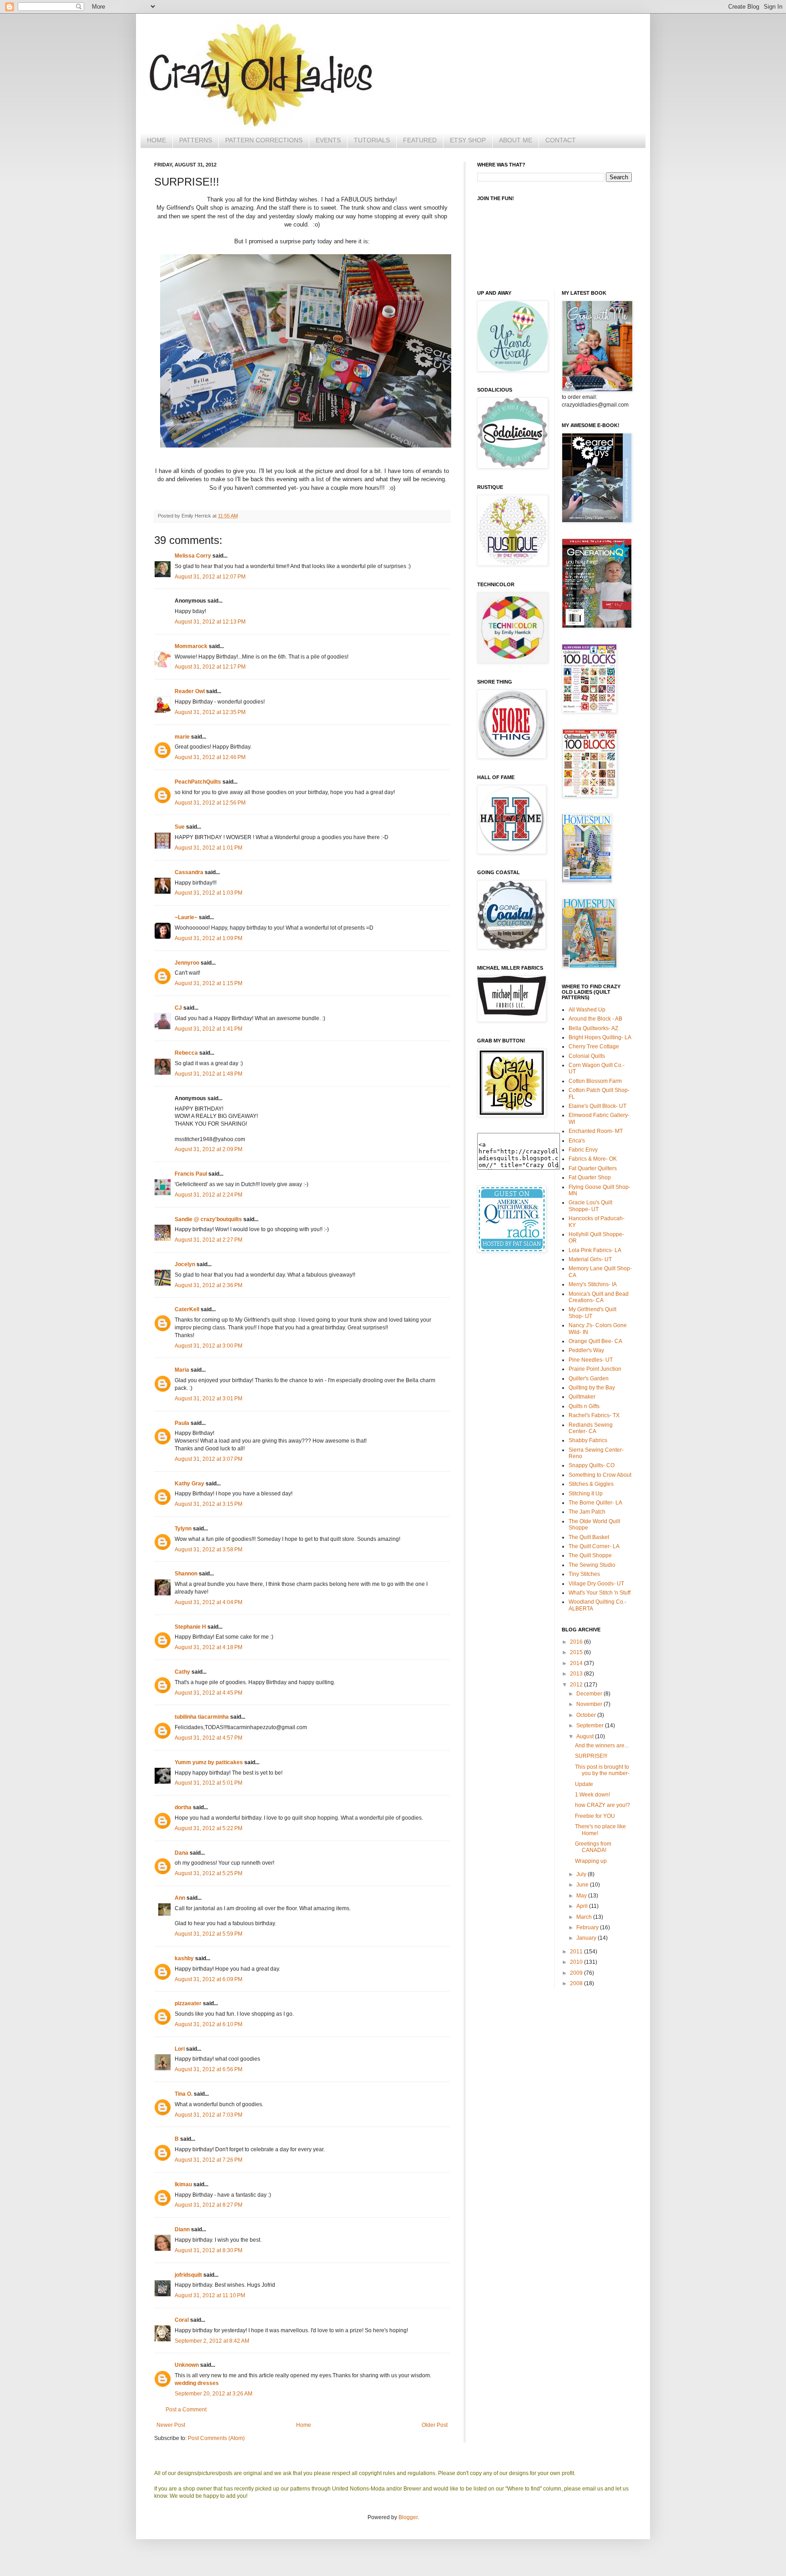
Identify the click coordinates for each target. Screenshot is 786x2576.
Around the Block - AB (595, 1019)
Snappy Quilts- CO (592, 1465)
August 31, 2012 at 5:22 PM (209, 1828)
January (587, 1938)
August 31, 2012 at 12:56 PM (210, 803)
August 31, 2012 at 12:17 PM (210, 667)
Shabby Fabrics (588, 1440)
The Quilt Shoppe (590, 1555)
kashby (184, 1958)
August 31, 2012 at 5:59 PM (209, 1934)
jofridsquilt (188, 2275)
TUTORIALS (372, 140)
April (583, 1906)
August (586, 1736)
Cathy (182, 1672)
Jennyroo (187, 963)
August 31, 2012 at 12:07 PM (210, 577)
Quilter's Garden (589, 1379)
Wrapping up (591, 1861)
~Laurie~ (186, 917)
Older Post (435, 2425)
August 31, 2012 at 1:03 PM (209, 893)
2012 (577, 1685)
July (582, 1874)
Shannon (186, 1574)
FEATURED (420, 140)
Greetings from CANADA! (593, 1847)
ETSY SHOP (468, 140)
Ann (180, 1898)
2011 (577, 1952)
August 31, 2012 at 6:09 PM (209, 1979)
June (583, 1885)
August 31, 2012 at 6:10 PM (209, 2024)
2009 (577, 1973)
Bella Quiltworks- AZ (593, 1028)
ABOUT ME (516, 140)
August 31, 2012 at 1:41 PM (209, 1029)
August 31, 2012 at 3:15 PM (209, 1504)
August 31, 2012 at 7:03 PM (209, 2115)
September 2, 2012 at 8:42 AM (212, 2341)
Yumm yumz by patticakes (209, 1762)
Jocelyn (185, 1264)
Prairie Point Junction (595, 1369)
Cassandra (189, 872)
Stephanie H (190, 1627)
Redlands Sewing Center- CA (591, 1428)
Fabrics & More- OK (593, 1159)
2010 (577, 1962)
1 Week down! (592, 1795)
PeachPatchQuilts (198, 782)
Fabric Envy (583, 1150)
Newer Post (171, 2425)
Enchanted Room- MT (596, 1131)
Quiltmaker (582, 1397)
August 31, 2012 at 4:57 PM (209, 1738)
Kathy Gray (189, 1484)
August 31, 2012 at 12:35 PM (210, 712)
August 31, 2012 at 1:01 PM (209, 848)
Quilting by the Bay (592, 1388)
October (587, 1715)
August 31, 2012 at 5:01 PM (209, 1783)
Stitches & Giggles (591, 1484)
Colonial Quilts (587, 1056)
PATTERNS (196, 140)
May (582, 1896)
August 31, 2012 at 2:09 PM (209, 1149)
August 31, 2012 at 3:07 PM (209, 1459)
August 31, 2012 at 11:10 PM (210, 2295)
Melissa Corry (193, 556)
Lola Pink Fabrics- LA (595, 1250)
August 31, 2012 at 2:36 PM (209, 1285)
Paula (182, 1423)
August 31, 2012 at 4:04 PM (209, 1602)
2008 (577, 1983)
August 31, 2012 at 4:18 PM (209, 1647)
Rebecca (186, 1053)
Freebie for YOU (595, 1816)
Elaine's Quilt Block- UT (597, 1106)
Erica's (577, 1141)
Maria (182, 1370)
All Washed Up (587, 1010)
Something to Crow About (600, 1475)
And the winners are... (602, 1746)
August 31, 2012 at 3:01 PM (209, 1399)
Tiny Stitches (584, 1574)
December (590, 1694)
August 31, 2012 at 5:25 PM (209, 1873)
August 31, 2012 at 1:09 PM (209, 938)
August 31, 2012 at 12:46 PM (210, 757)
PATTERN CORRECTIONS (264, 140)
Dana (181, 1853)
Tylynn (183, 1529)
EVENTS (328, 140)
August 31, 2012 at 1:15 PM (209, 983)
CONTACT (561, 140)
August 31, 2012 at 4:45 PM (209, 1693)
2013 (577, 1674)
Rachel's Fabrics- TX (594, 1415)
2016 (577, 1642)
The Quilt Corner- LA (594, 1546)
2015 (577, 1652)
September (591, 1726)
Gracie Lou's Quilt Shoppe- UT (590, 1206)
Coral (182, 2320)
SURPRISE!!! (591, 1756)
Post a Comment (186, 2410)
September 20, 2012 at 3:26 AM (214, 2394)
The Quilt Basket (589, 1537)
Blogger (408, 2517)
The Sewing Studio (592, 1565)
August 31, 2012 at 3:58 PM (209, 1550)
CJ (178, 1008)
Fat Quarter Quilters (593, 1168)
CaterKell (187, 1309)
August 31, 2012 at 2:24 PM (209, 1195)
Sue (180, 827)
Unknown (187, 2365)
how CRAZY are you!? (602, 1805)
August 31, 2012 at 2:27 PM (209, 1240)
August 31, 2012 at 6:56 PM (209, 2069)
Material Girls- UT (590, 1259)
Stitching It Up (586, 1494)
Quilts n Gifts (584, 1406)
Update (584, 1784)
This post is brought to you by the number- (602, 1770)
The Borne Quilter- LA (595, 1503)
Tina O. (184, 2094)
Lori (180, 2049)
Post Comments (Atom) (216, 2438)
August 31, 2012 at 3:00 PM (209, 1346)
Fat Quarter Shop (590, 1177)
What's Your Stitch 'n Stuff (600, 1593)
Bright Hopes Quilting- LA (600, 1037)
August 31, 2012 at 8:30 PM (209, 2250)
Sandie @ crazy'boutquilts (208, 1219)
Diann (182, 2229)
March (585, 1917)
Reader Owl (190, 691)
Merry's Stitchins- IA (593, 1284)
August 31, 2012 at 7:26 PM (209, 2160)
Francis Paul (191, 1174)
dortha (183, 1807)
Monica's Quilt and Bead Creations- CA (599, 1297)
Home (304, 2425)
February (588, 1927)
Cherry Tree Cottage (594, 1046)
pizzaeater (188, 2003)
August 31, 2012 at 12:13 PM (210, 622)
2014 (577, 1663)
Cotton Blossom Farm (595, 1081)
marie (182, 737)
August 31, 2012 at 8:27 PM (209, 2205)
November (590, 1704)
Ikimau (183, 2184)
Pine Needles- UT (591, 1360)
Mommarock (191, 646)
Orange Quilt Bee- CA (595, 1341)
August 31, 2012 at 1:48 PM (209, 1074)
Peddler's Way (586, 1350)
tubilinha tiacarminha (202, 1717)
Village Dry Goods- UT (596, 1584)
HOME (156, 140)
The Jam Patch (587, 1512)
